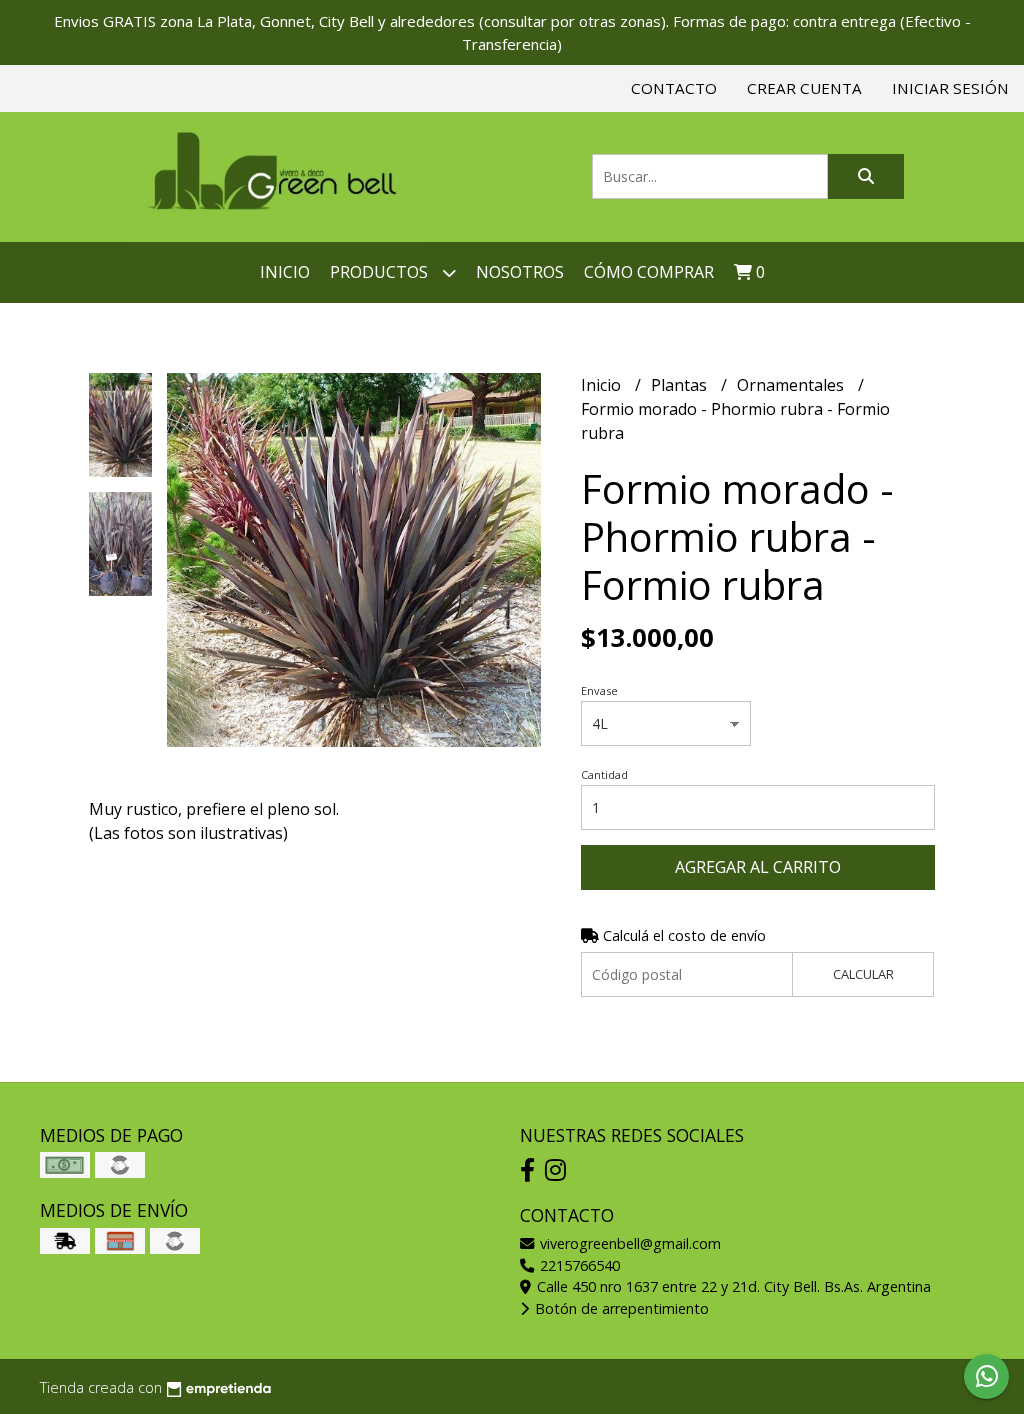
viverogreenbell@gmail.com (628, 1243)
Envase (599, 690)
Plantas (681, 385)
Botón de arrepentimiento (620, 1308)
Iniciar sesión (950, 88)
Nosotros (520, 272)
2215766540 (578, 1265)
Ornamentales (792, 385)
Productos (381, 272)
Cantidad (604, 774)
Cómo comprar (649, 272)
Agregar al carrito (758, 867)
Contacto (674, 88)
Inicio (285, 272)
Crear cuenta (804, 88)
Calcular (863, 974)
